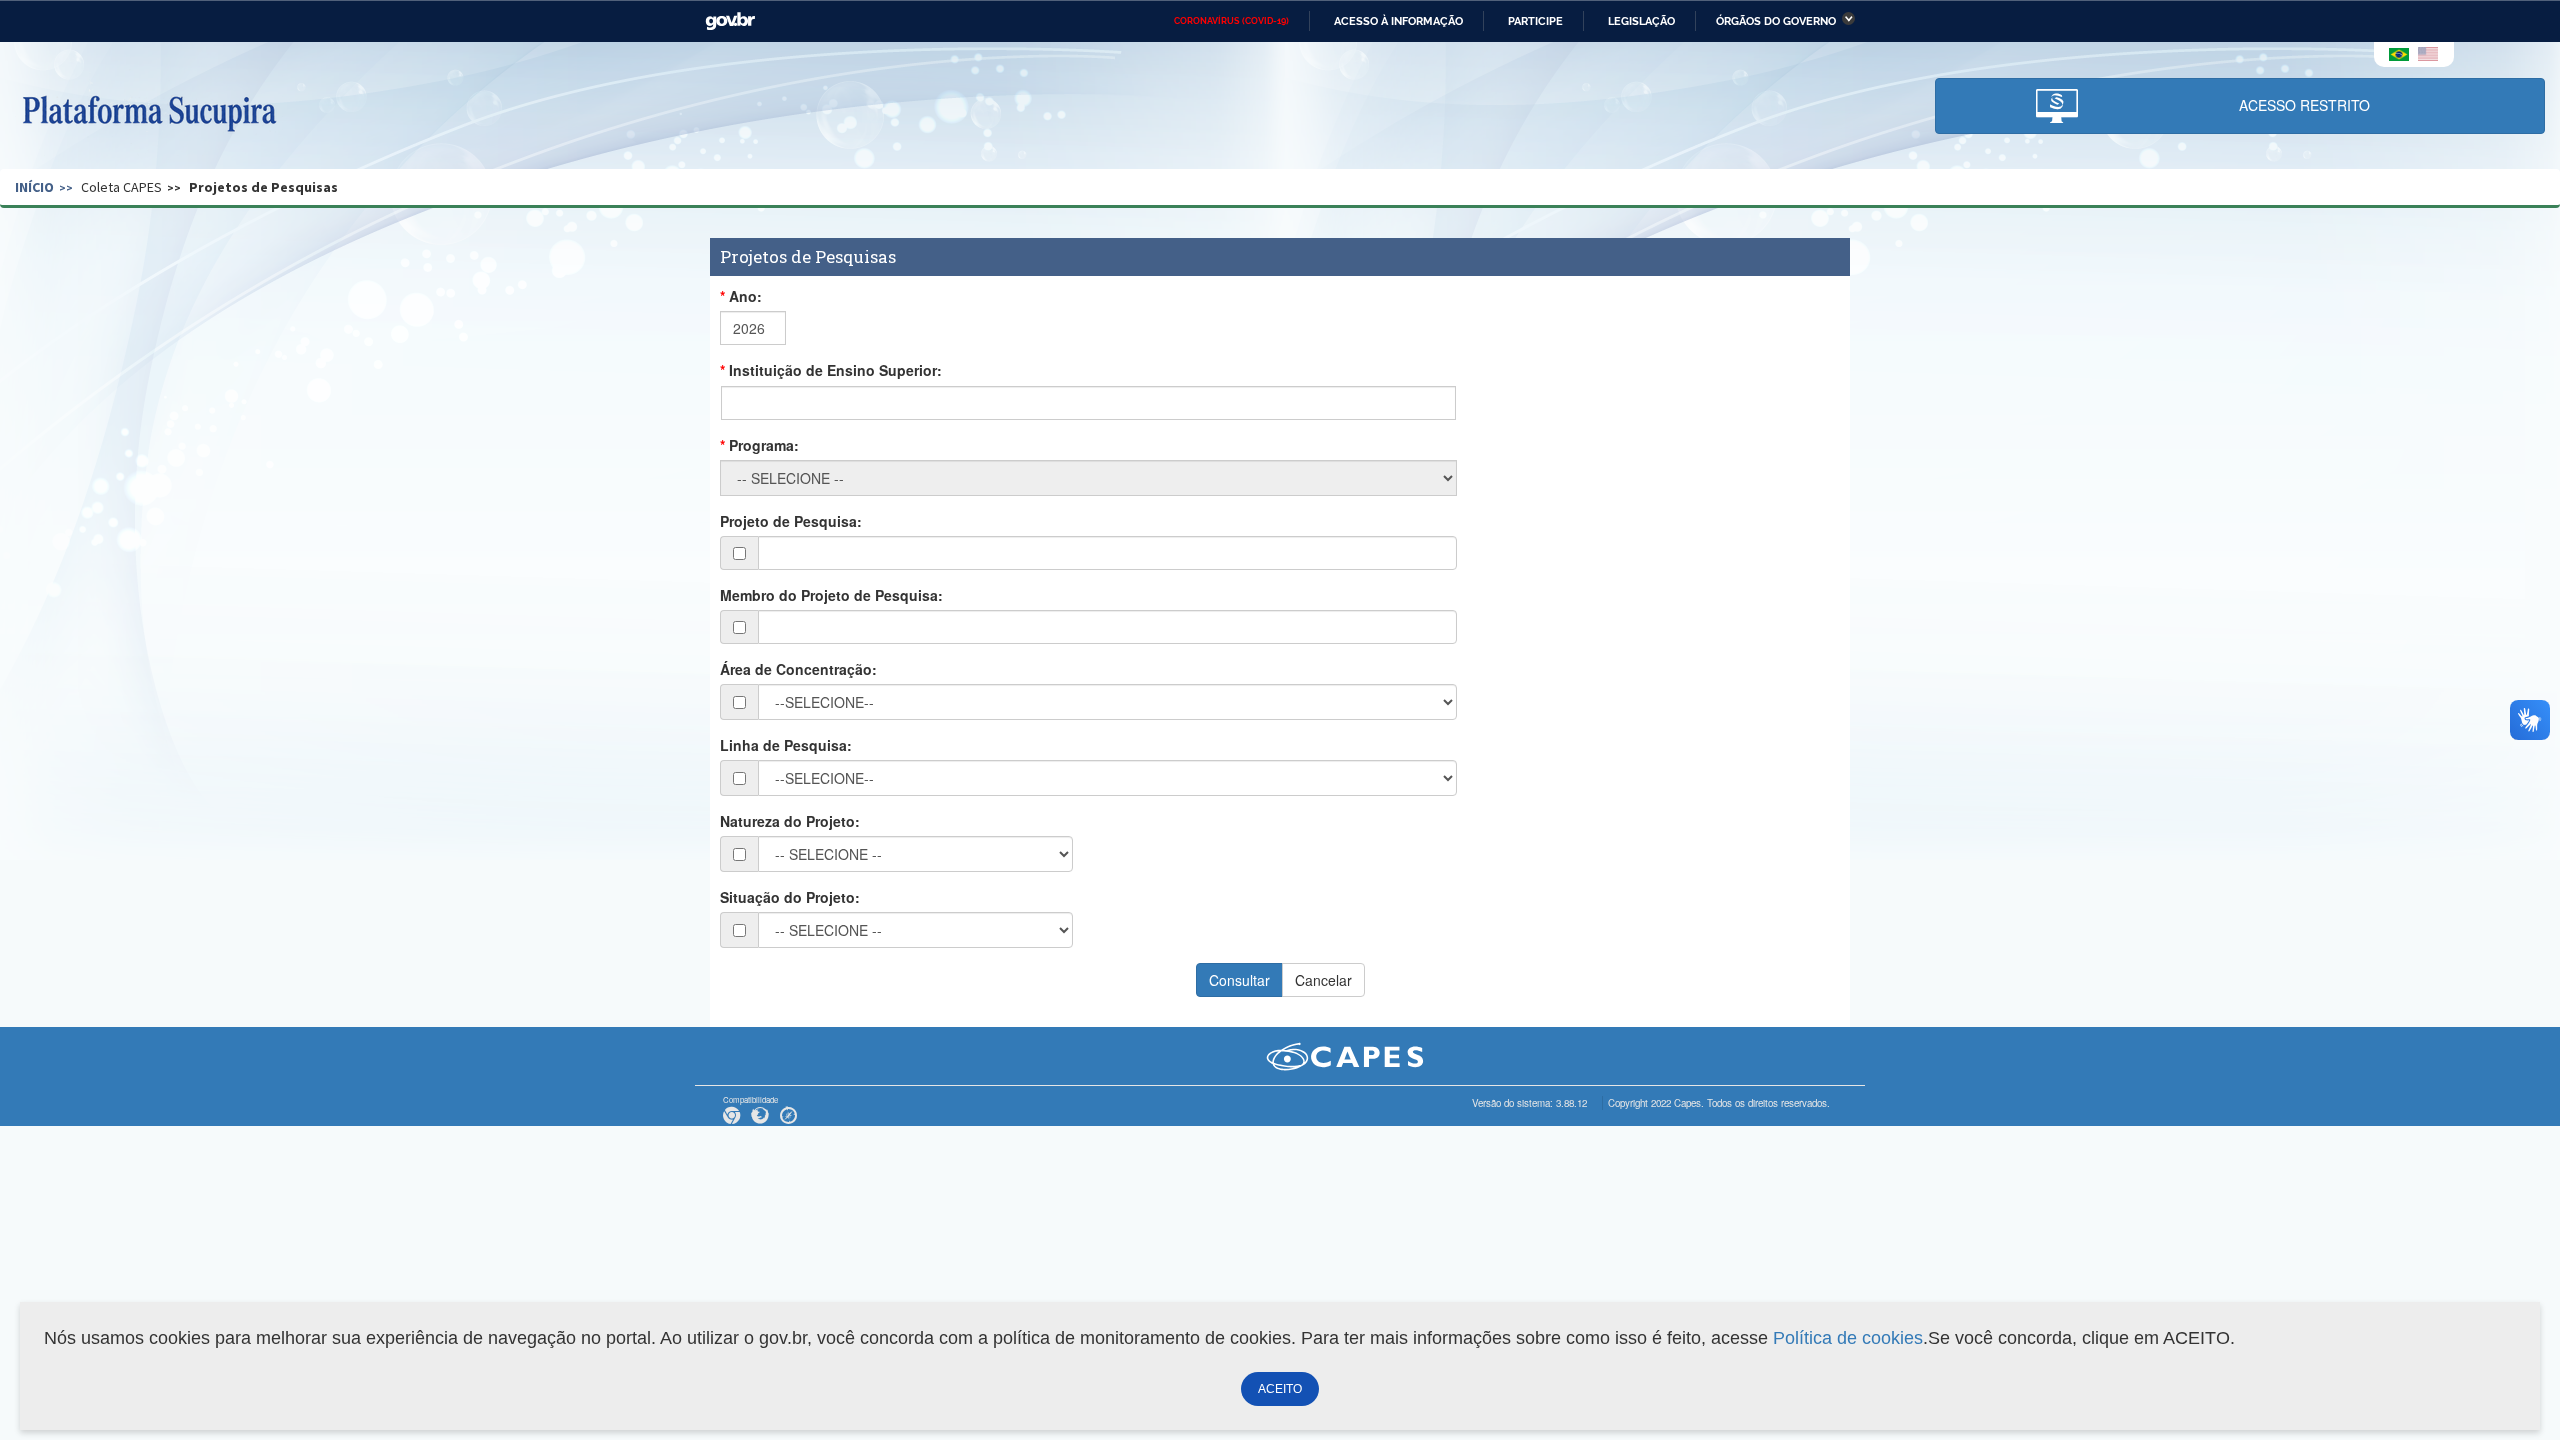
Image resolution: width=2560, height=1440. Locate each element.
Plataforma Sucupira (149, 111)
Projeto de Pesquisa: (791, 521)
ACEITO (1280, 1389)
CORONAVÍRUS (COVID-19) (1231, 21)
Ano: (745, 296)
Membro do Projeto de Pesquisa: (831, 595)
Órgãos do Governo (1776, 21)
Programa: (764, 445)
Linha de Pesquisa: (786, 745)
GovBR (730, 21)
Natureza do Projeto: (790, 821)
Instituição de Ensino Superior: (835, 370)
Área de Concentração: (798, 669)
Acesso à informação (1398, 21)
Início (34, 187)
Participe (1535, 21)
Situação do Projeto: (790, 897)
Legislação (1641, 21)
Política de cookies (1848, 1338)
